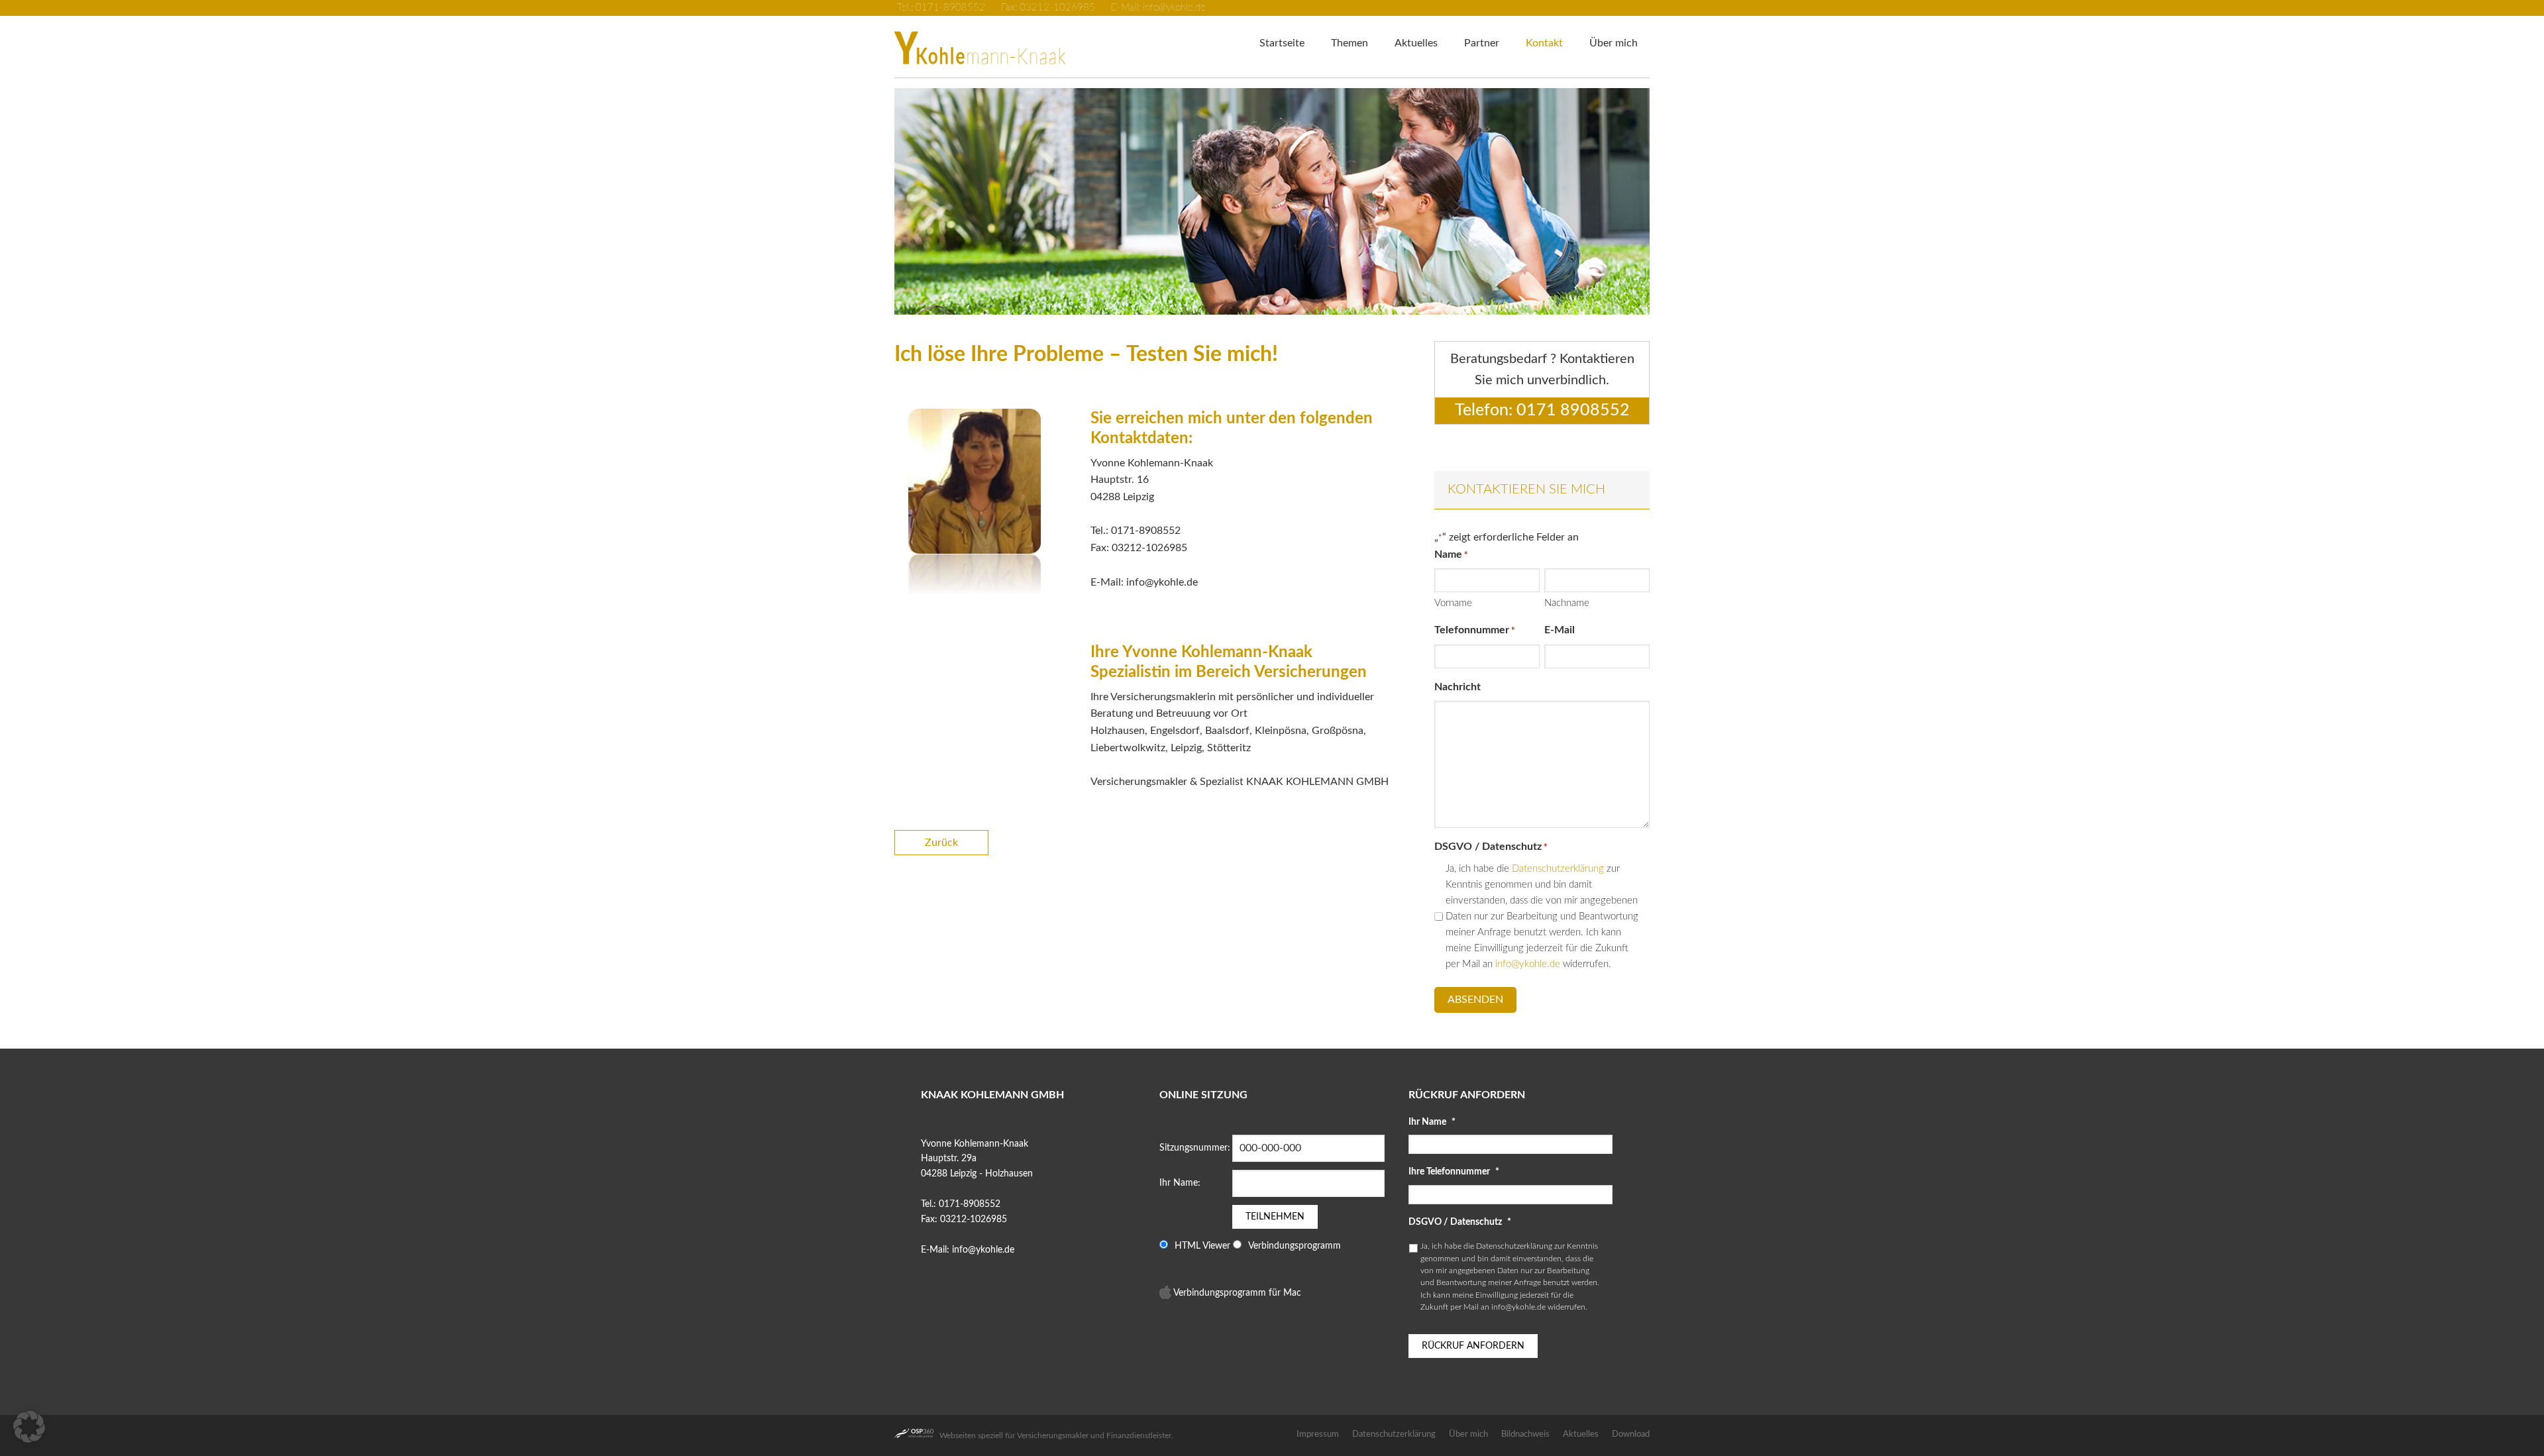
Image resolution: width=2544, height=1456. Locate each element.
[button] (1265, 301)
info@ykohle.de (1528, 964)
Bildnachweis (1525, 1434)
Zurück (941, 843)
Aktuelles (1581, 1434)
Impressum (1318, 1434)
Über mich (1468, 1434)
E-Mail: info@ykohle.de (1157, 8)
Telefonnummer (1475, 630)
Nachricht (1457, 687)
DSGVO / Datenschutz (1460, 1222)
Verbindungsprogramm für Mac (1236, 1293)
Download (1631, 1434)
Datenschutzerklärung (1558, 869)
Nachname (1567, 603)
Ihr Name (1432, 1122)
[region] (1272, 201)
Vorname (1453, 603)
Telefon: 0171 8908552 (1542, 410)
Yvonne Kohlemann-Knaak (1000, 39)
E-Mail (1560, 630)
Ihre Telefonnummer (1454, 1172)
